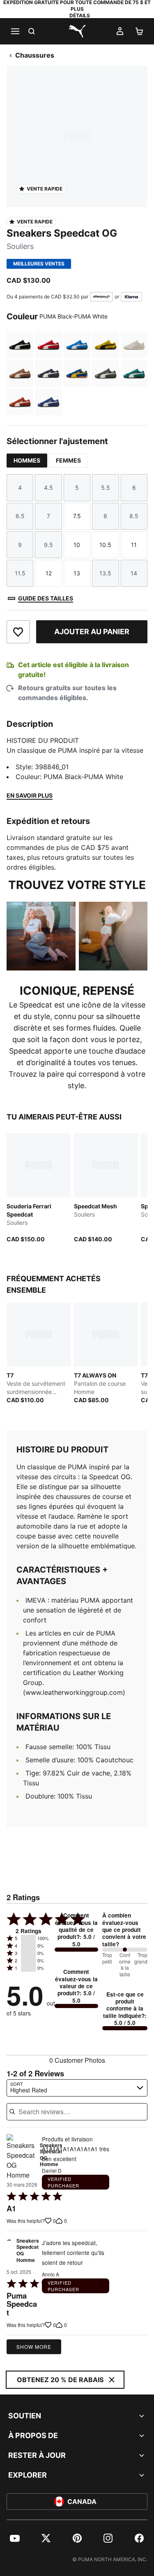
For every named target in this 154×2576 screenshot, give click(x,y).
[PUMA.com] (77, 31)
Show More (34, 2347)
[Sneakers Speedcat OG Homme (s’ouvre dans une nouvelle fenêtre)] (21, 2157)
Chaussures (35, 55)
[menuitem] (15, 2538)
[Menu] (15, 31)
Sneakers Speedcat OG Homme (28, 2251)
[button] (28, 1938)
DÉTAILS (80, 15)
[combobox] (77, 2088)
